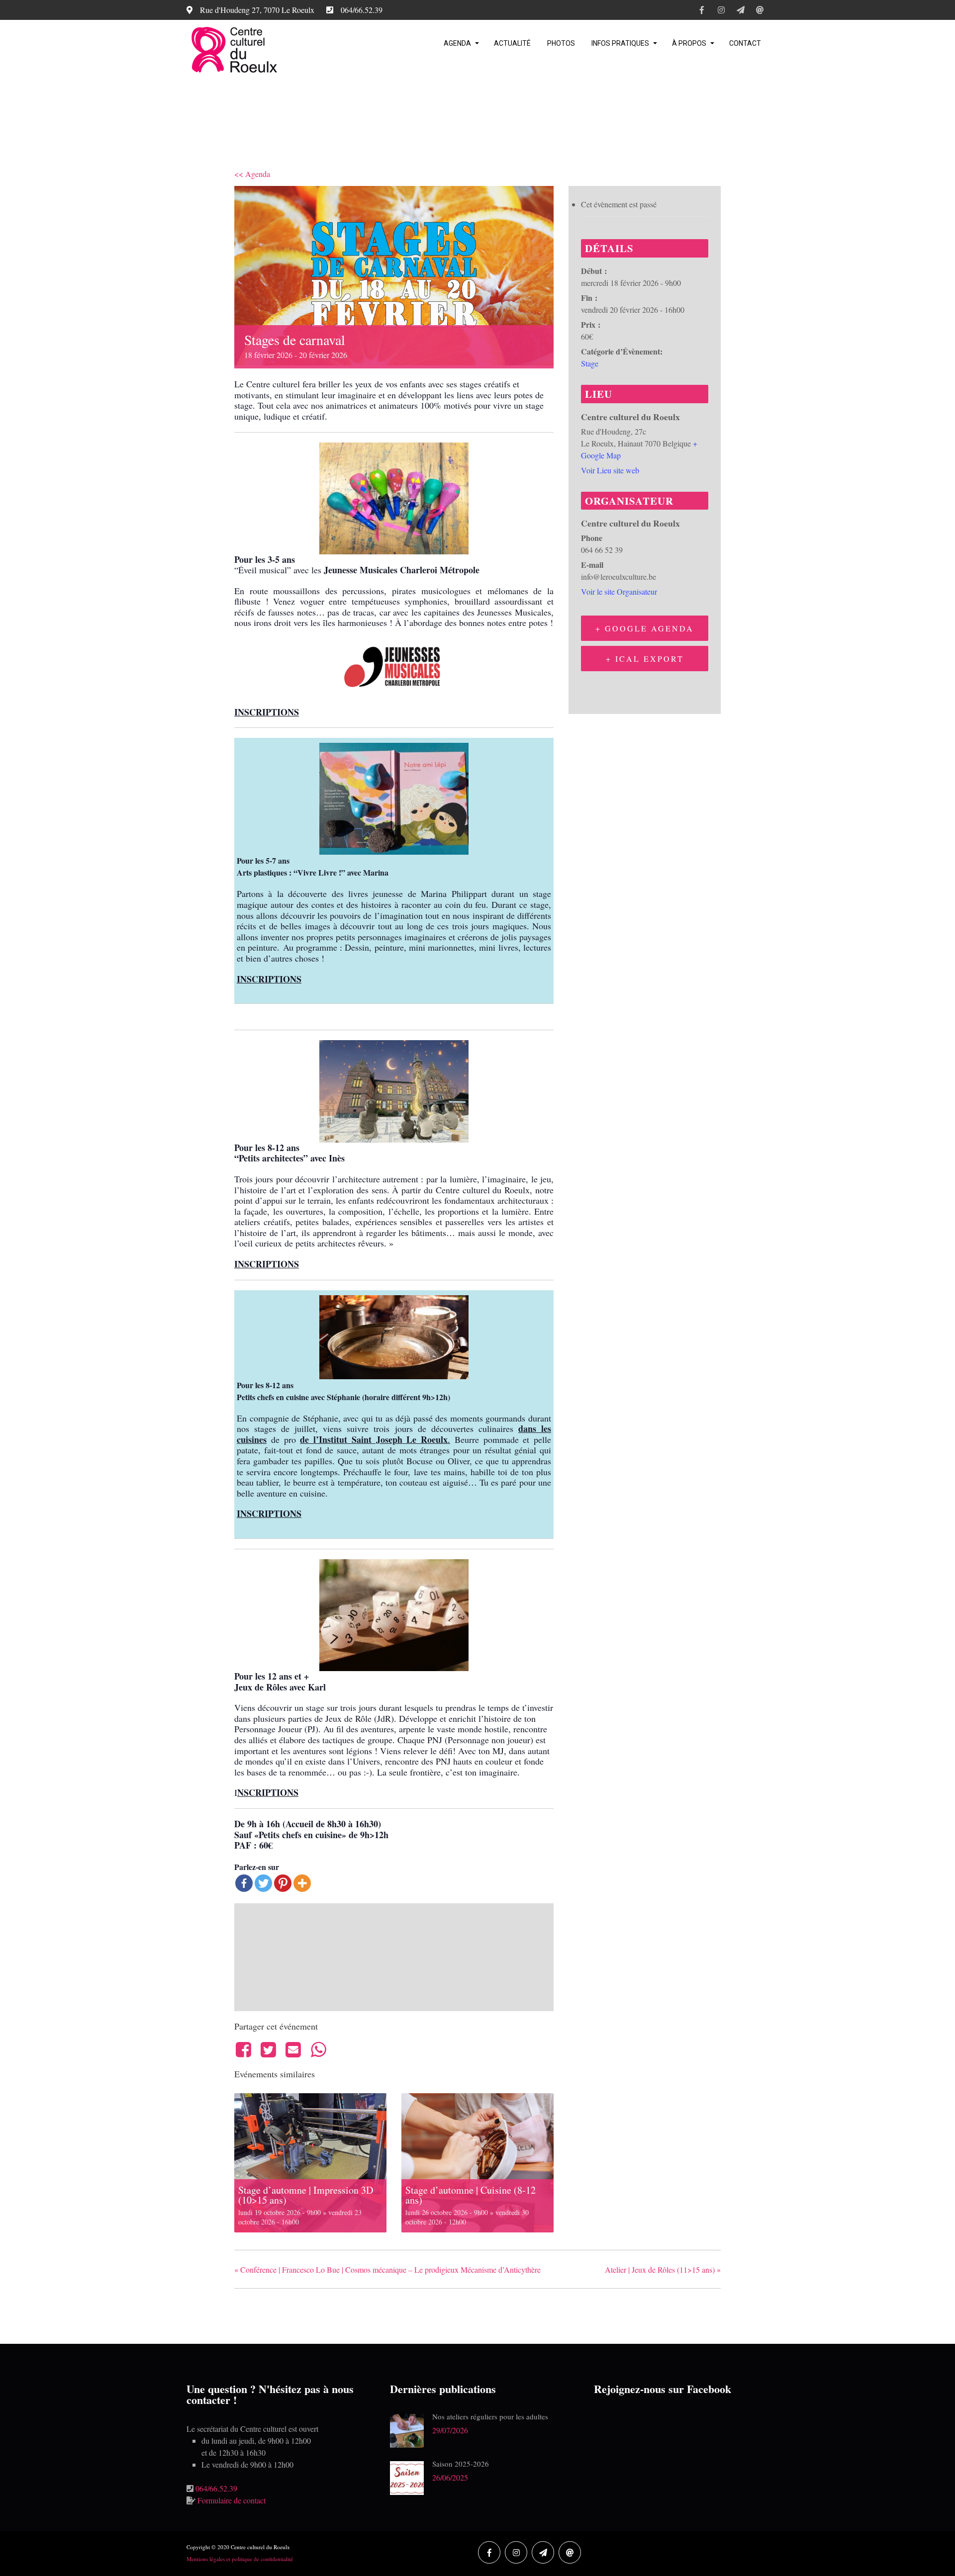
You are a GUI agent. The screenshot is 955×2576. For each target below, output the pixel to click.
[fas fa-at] (760, 11)
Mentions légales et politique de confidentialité (240, 2559)
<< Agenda (252, 174)
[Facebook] (244, 1883)
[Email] (293, 2049)
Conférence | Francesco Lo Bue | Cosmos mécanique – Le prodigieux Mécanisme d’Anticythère (387, 2269)
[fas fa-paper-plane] (740, 11)
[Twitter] (263, 1883)
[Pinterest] (283, 1883)
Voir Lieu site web (610, 470)
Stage (590, 363)
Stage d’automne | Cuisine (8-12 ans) (471, 2195)
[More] (302, 1883)
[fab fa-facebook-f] (702, 11)
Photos (561, 43)
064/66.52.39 (216, 2488)
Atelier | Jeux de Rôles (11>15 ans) (663, 2269)
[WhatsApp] (318, 2049)
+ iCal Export (645, 659)
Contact (745, 43)
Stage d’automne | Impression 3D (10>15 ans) (306, 2195)
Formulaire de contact (232, 2500)
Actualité (512, 43)
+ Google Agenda (645, 628)
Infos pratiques (620, 43)
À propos (689, 43)
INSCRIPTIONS (267, 712)
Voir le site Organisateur (619, 591)
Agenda (457, 43)
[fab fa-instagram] (721, 11)
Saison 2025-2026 (461, 2464)
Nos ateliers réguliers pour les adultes (490, 2416)
